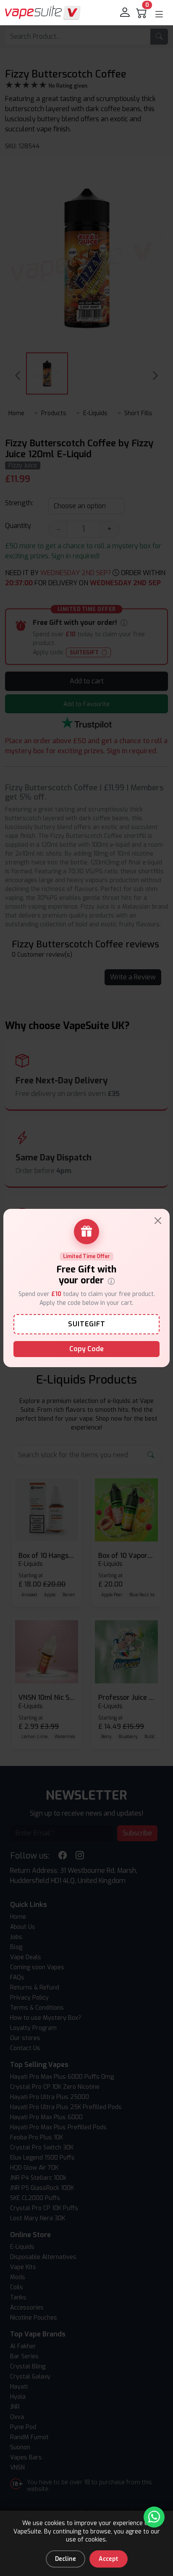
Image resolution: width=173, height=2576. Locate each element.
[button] (159, 14)
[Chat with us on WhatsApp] (154, 2517)
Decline (66, 2559)
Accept (109, 2559)
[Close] (158, 1221)
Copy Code (86, 1349)
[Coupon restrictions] (111, 1281)
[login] (126, 13)
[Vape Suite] (43, 12)
